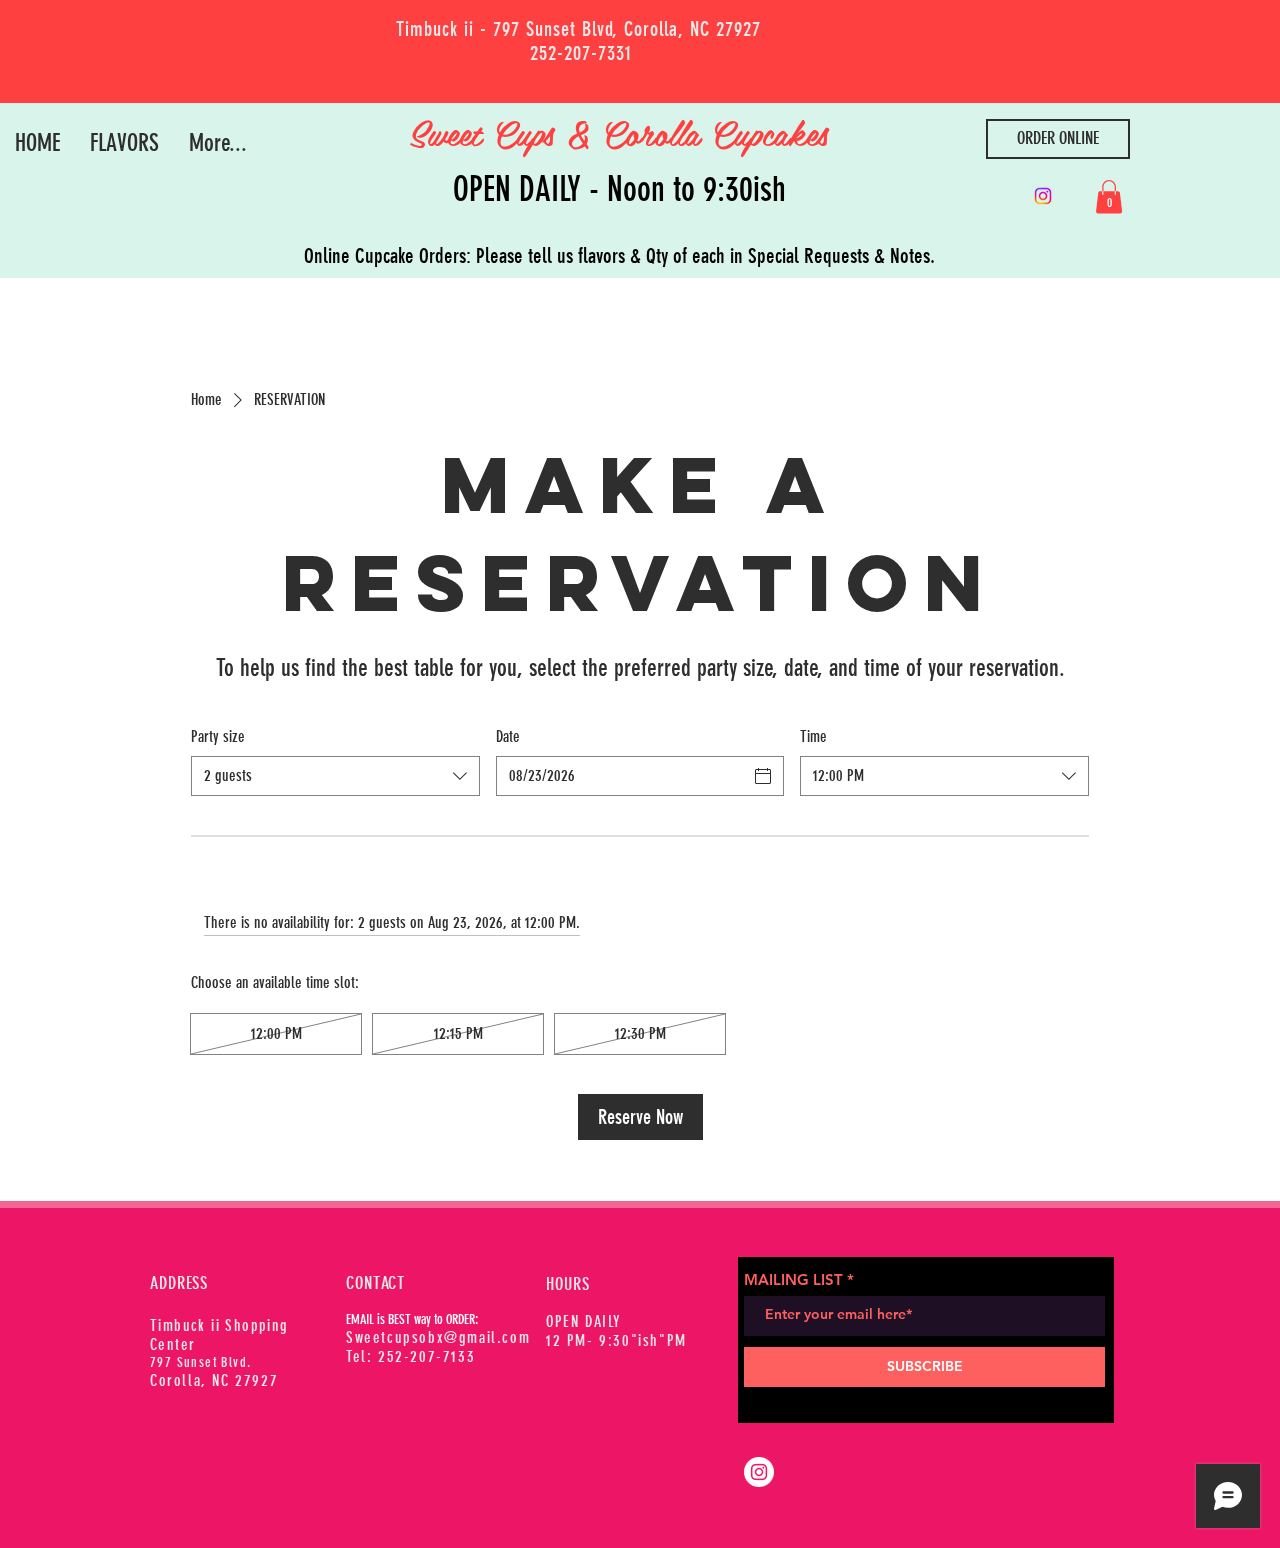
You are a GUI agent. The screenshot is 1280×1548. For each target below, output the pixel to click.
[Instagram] (1043, 196)
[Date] (763, 776)
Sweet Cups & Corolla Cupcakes (624, 132)
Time (813, 736)
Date (508, 736)
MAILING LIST (793, 1279)
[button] (1109, 196)
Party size (218, 736)
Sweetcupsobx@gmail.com (438, 1337)
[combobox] (335, 776)
